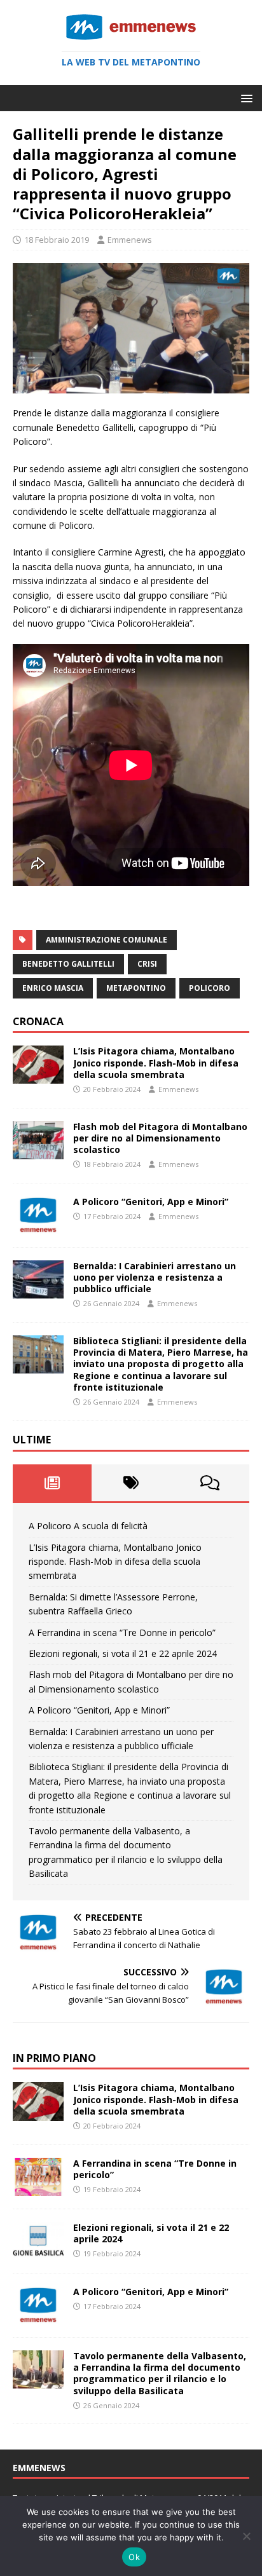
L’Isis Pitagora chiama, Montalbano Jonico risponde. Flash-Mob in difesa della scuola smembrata (156, 1062)
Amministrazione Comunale (107, 940)
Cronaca (38, 1021)
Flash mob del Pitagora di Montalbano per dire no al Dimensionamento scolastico (160, 1138)
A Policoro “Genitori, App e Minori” (151, 1202)
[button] (245, 98)
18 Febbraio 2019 (57, 240)
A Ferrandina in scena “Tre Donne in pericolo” (122, 1632)
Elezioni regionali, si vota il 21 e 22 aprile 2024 (123, 1653)
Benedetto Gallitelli (68, 964)
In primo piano (54, 2058)
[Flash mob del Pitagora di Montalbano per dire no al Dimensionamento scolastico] (38, 1151)
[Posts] (52, 1483)
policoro (210, 988)
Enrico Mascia (53, 988)
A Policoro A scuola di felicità (88, 1526)
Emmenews (130, 240)
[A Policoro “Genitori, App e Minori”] (38, 1226)
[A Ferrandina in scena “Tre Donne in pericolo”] (38, 2188)
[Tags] (131, 1483)
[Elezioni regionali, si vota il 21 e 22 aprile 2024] (38, 2252)
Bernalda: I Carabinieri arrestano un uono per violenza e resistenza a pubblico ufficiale (155, 1277)
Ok (134, 2557)
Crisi (147, 964)
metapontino (136, 988)
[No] (246, 2536)
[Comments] (210, 1483)
